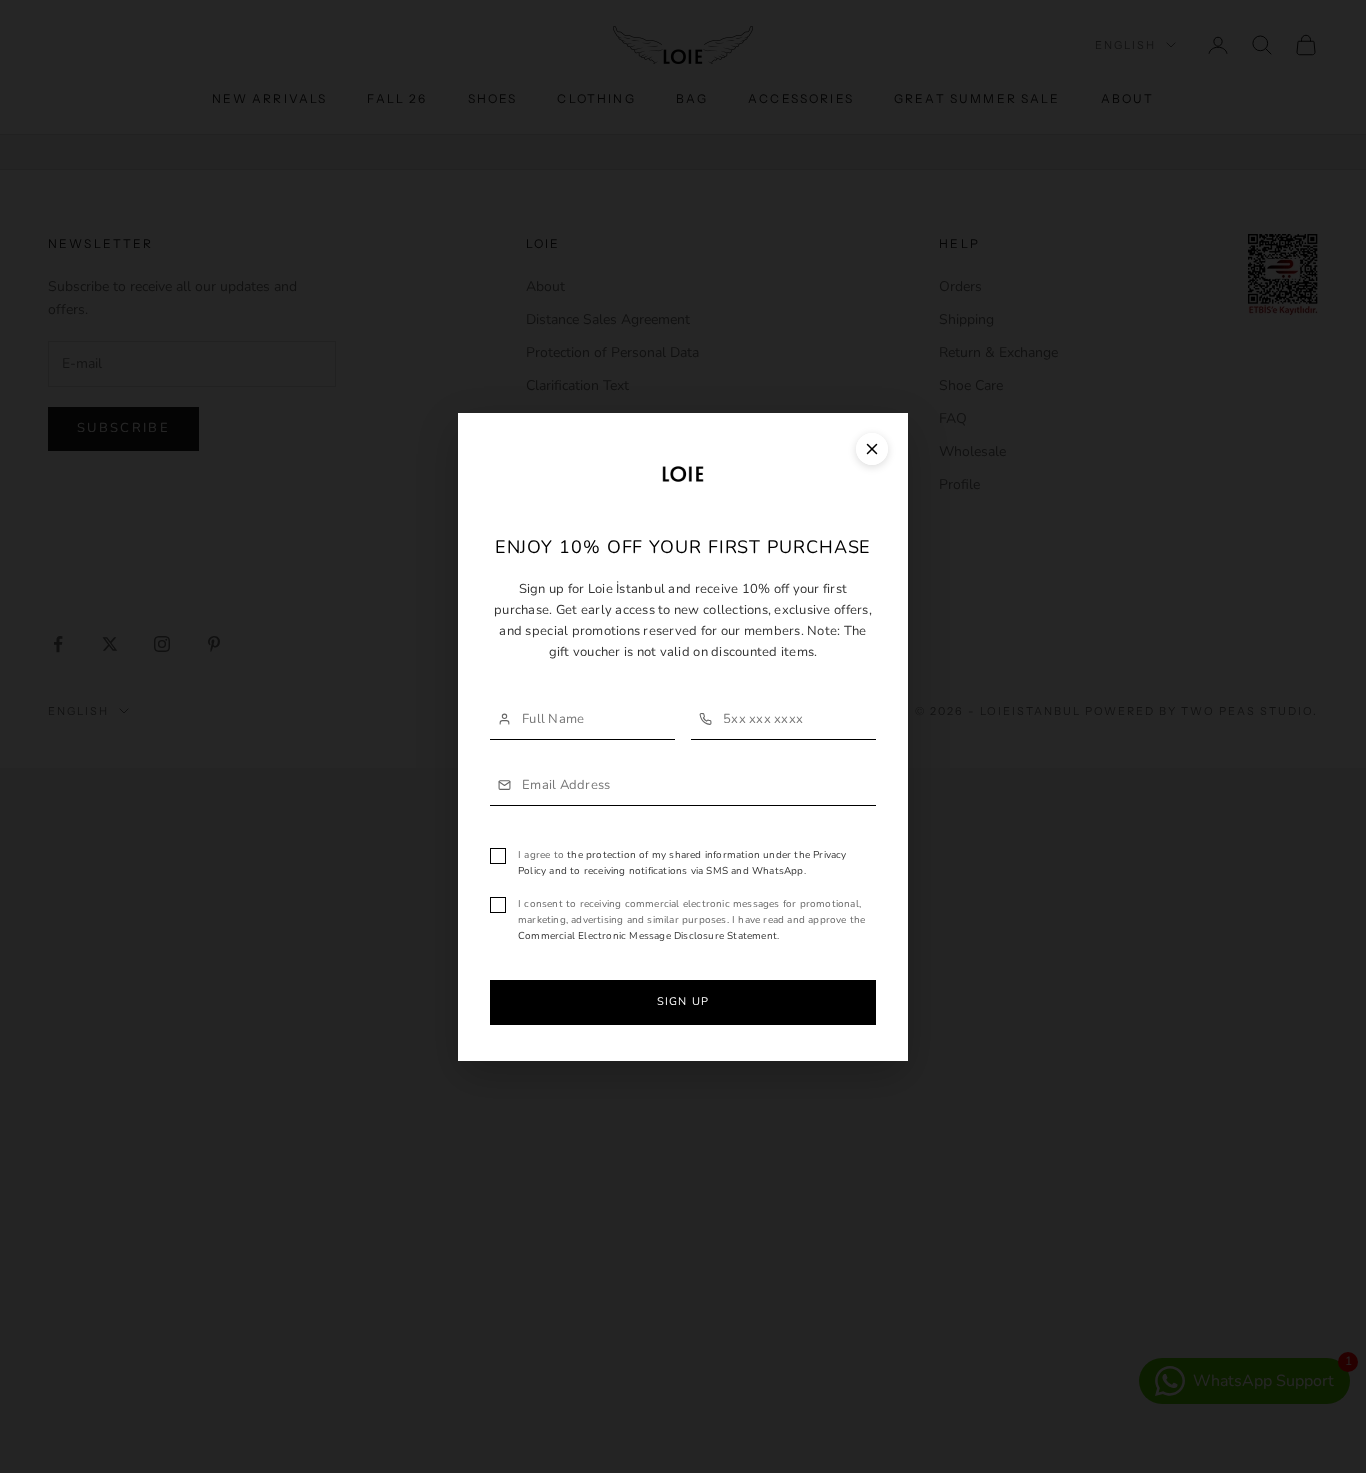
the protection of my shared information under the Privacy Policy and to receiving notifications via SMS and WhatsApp (682, 863)
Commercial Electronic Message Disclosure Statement (647, 936)
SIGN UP (683, 1001)
